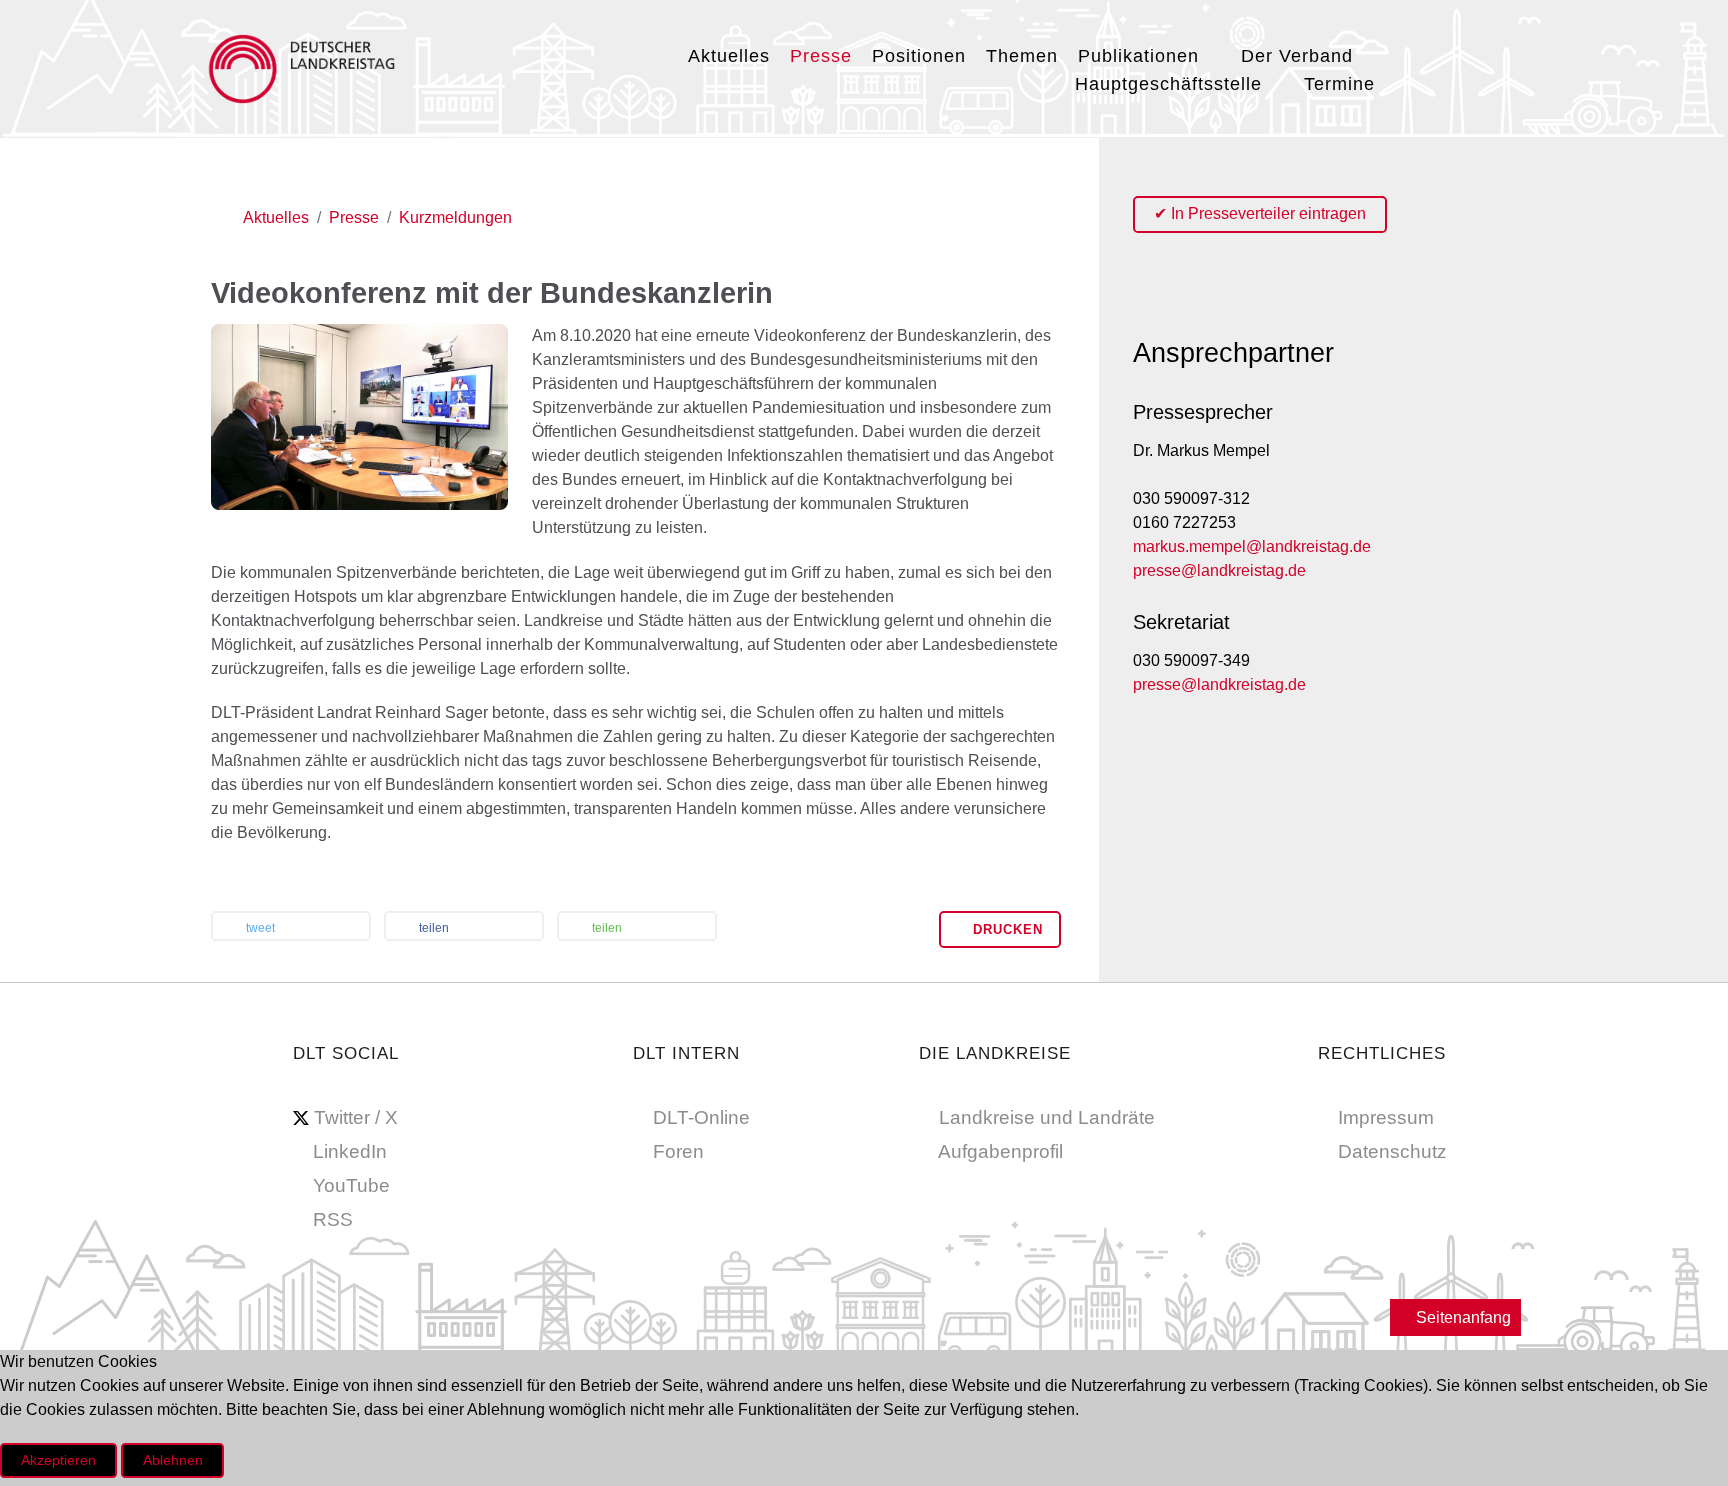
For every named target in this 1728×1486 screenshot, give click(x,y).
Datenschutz (1392, 1151)
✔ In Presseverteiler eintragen (1260, 213)
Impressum (1386, 1117)
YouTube (351, 1185)
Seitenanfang (1461, 1317)
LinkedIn (350, 1151)
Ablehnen (173, 1460)
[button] (291, 928)
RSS (333, 1219)
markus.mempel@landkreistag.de (1252, 546)
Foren (678, 1151)
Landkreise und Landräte (1047, 1117)
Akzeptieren (58, 1460)
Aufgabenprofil (1000, 1151)
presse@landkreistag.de (1219, 570)
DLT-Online (701, 1117)
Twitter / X (356, 1117)
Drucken (1005, 929)
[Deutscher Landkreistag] (307, 66)
